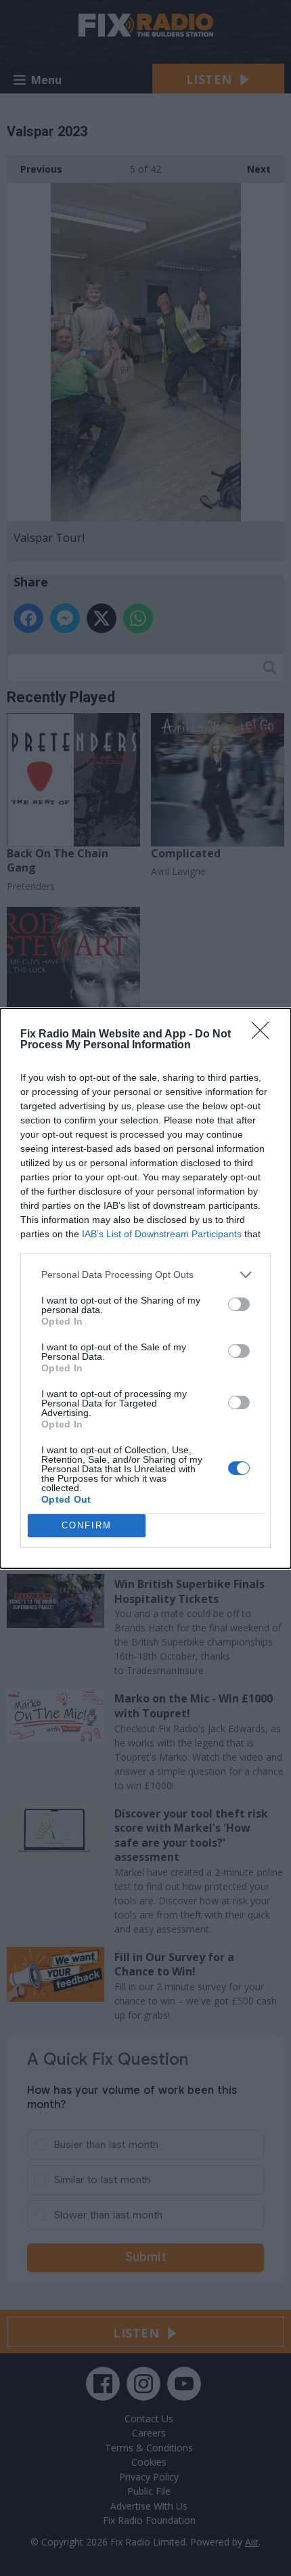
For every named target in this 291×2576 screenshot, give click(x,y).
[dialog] (145, 1288)
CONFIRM (87, 1525)
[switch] (239, 1304)
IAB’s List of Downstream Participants (162, 1234)
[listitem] (145, 1275)
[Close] (265, 1035)
